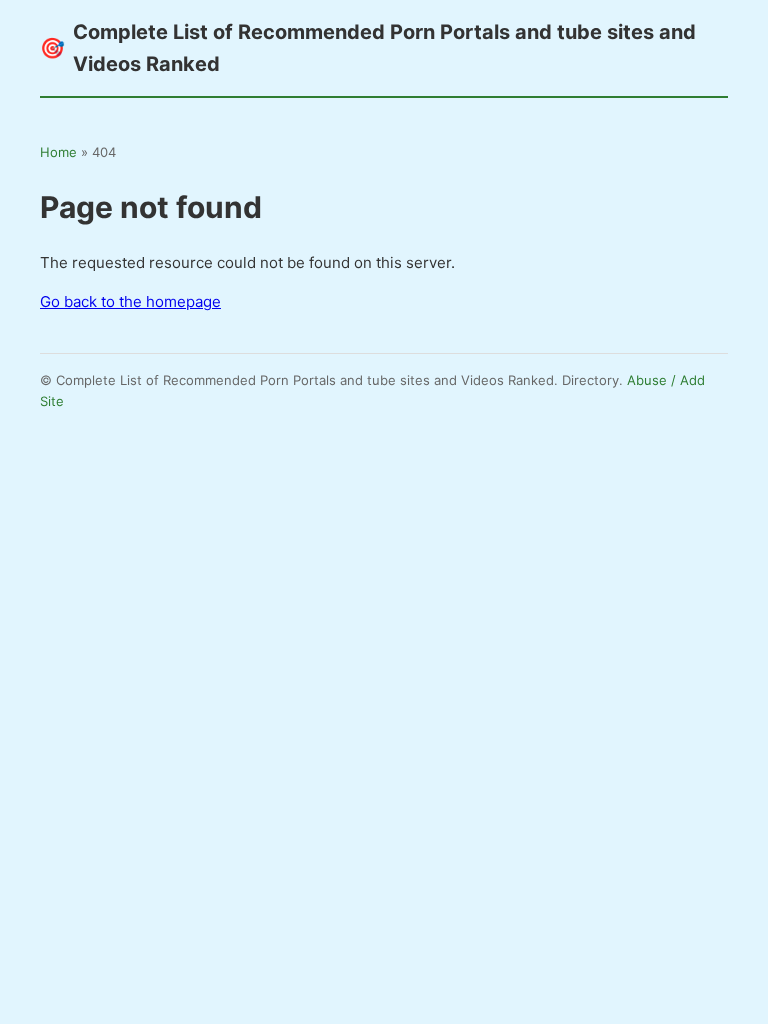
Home (58, 152)
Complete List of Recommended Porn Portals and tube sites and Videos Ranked (368, 48)
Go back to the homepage (130, 301)
